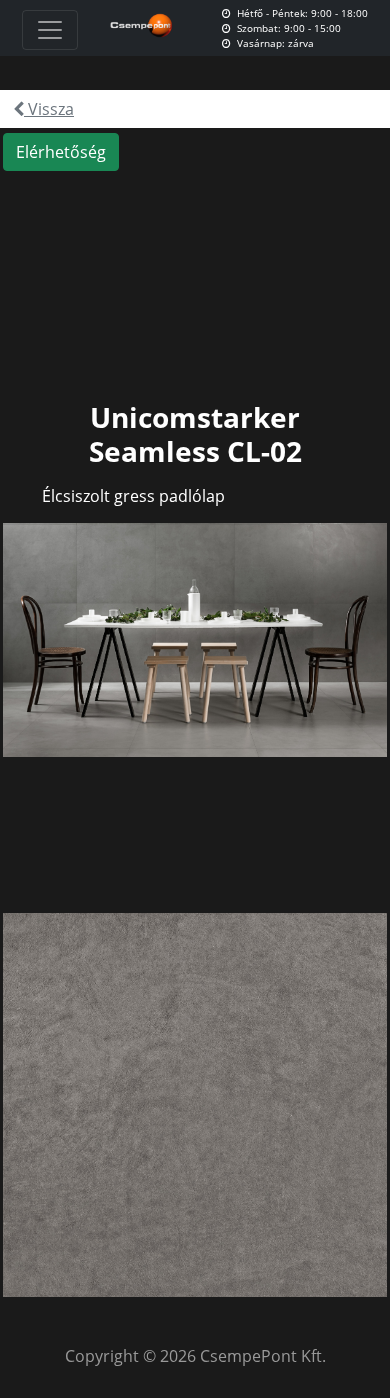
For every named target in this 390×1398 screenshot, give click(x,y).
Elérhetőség (61, 152)
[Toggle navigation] (50, 30)
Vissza (49, 109)
